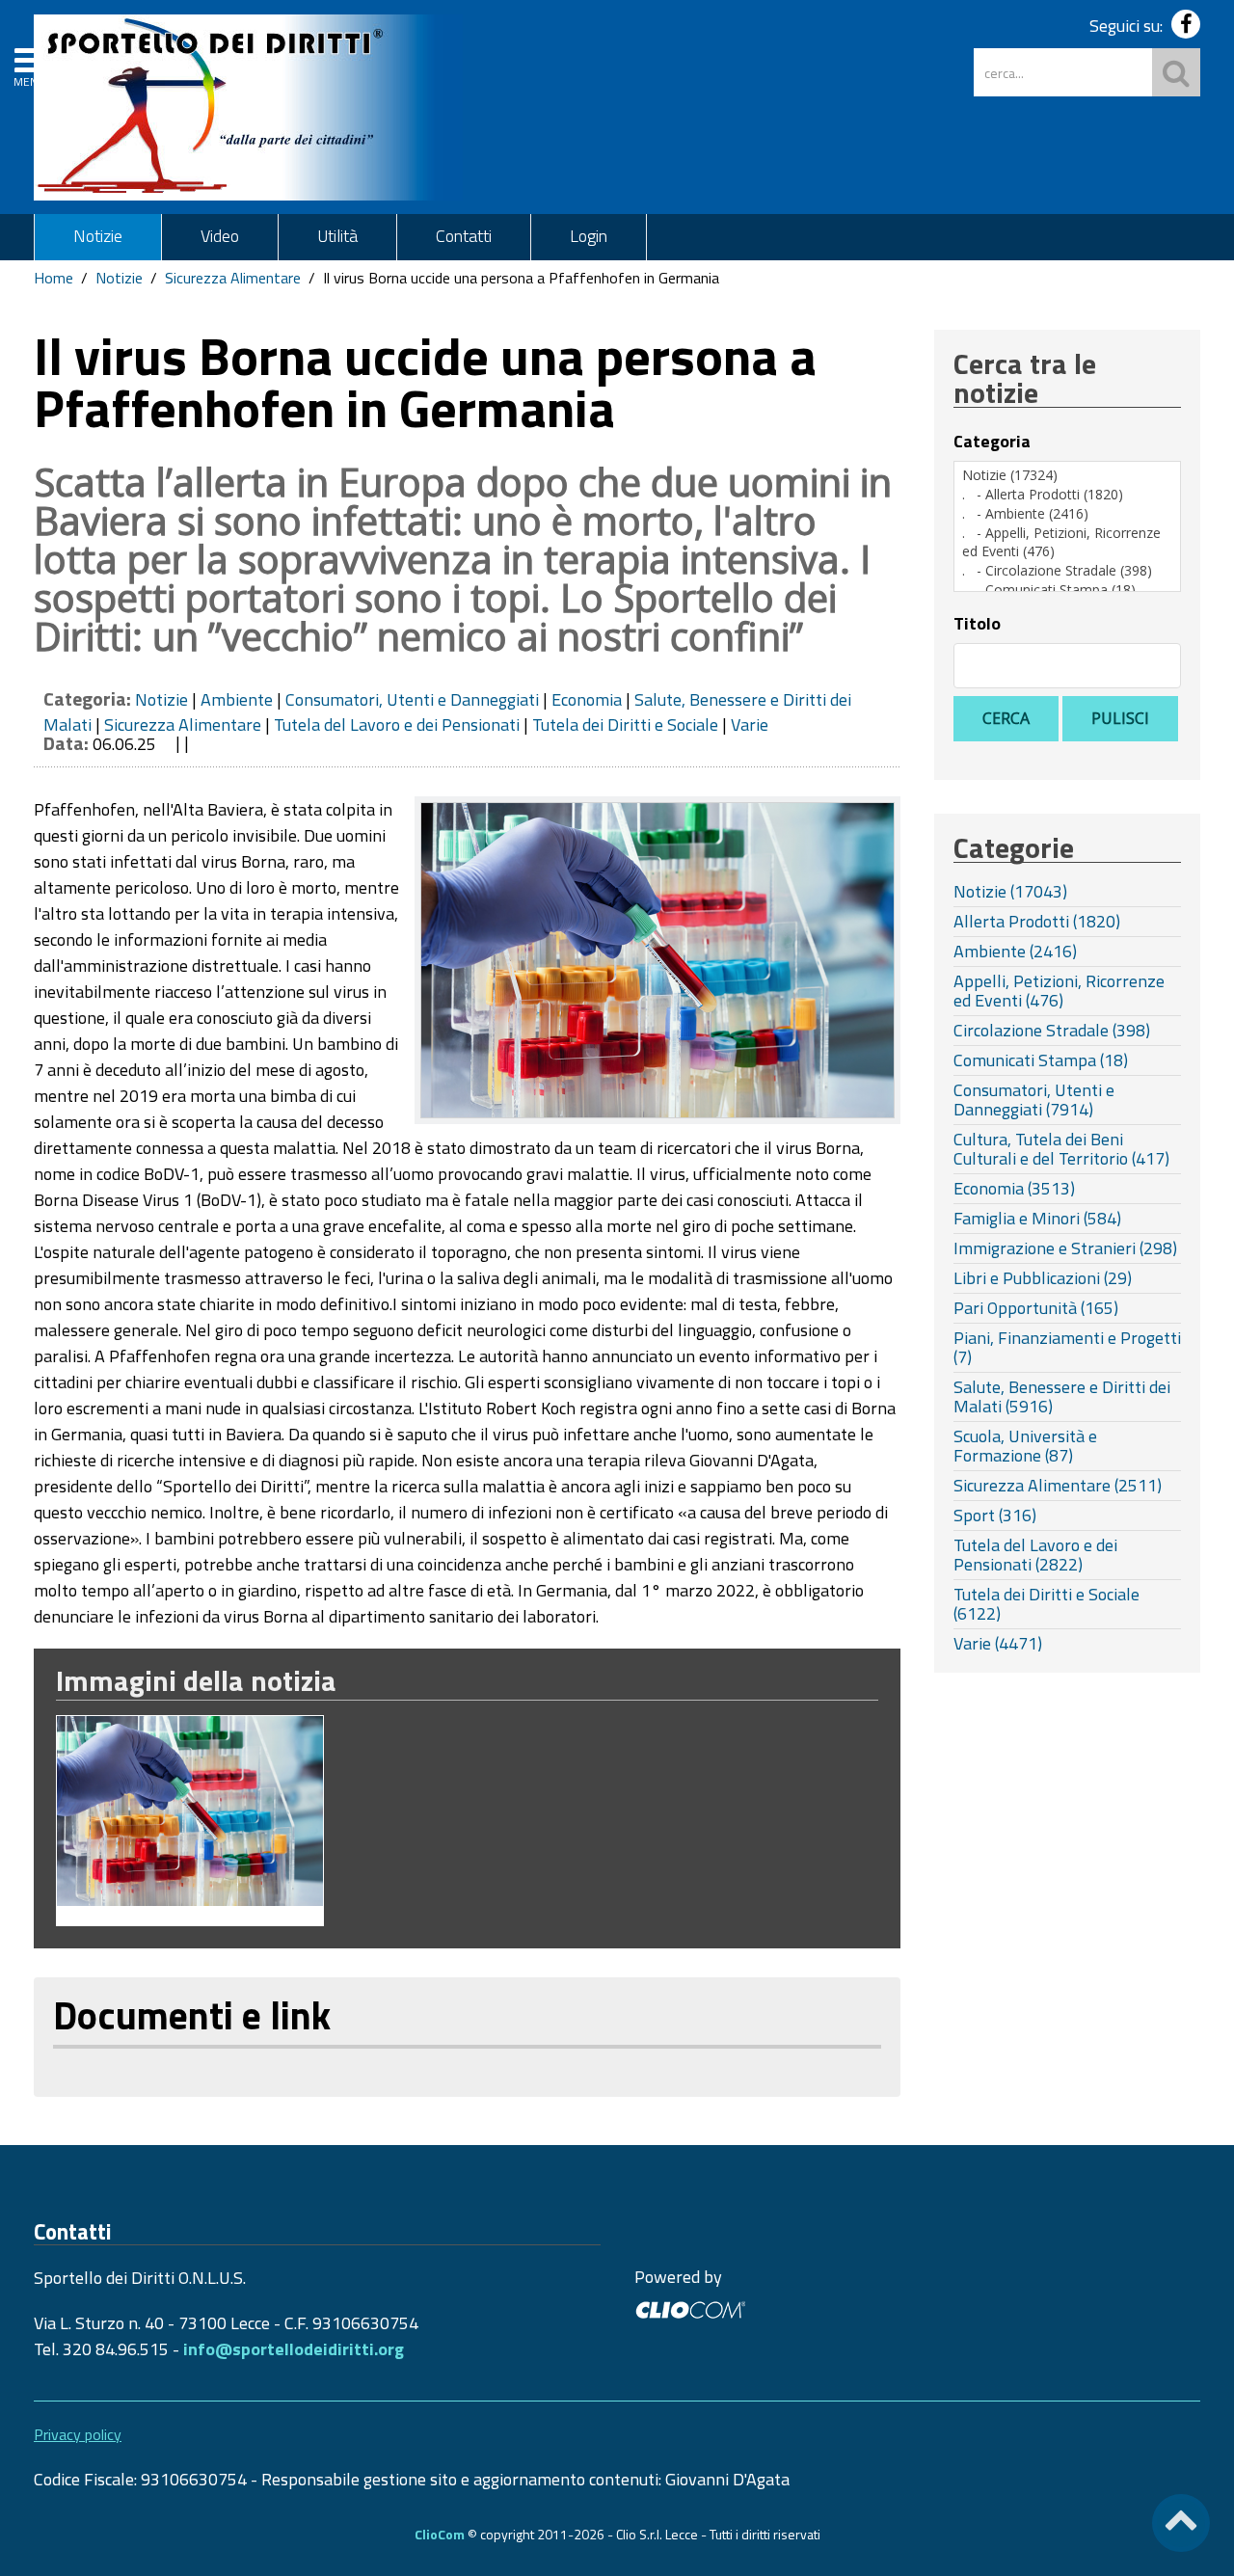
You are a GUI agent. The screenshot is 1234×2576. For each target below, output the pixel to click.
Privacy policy (78, 2434)
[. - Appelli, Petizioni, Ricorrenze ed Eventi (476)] (1067, 542)
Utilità (337, 236)
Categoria (992, 442)
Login (589, 236)
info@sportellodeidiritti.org (294, 2349)
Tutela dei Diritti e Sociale (625, 724)
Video (220, 236)
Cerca (1006, 718)
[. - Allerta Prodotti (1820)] (1067, 495)
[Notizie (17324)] (1067, 475)
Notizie (98, 236)
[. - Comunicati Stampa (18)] (1067, 590)
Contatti (464, 236)
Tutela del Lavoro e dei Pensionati (397, 724)
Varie (750, 724)
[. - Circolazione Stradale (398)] (1067, 571)
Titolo (977, 624)
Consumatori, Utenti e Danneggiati (412, 699)
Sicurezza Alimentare (233, 278)
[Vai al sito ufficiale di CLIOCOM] (690, 2308)
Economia (587, 699)
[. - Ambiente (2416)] (1067, 514)
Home (54, 278)
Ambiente (237, 699)
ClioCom (440, 2534)
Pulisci (1120, 718)
